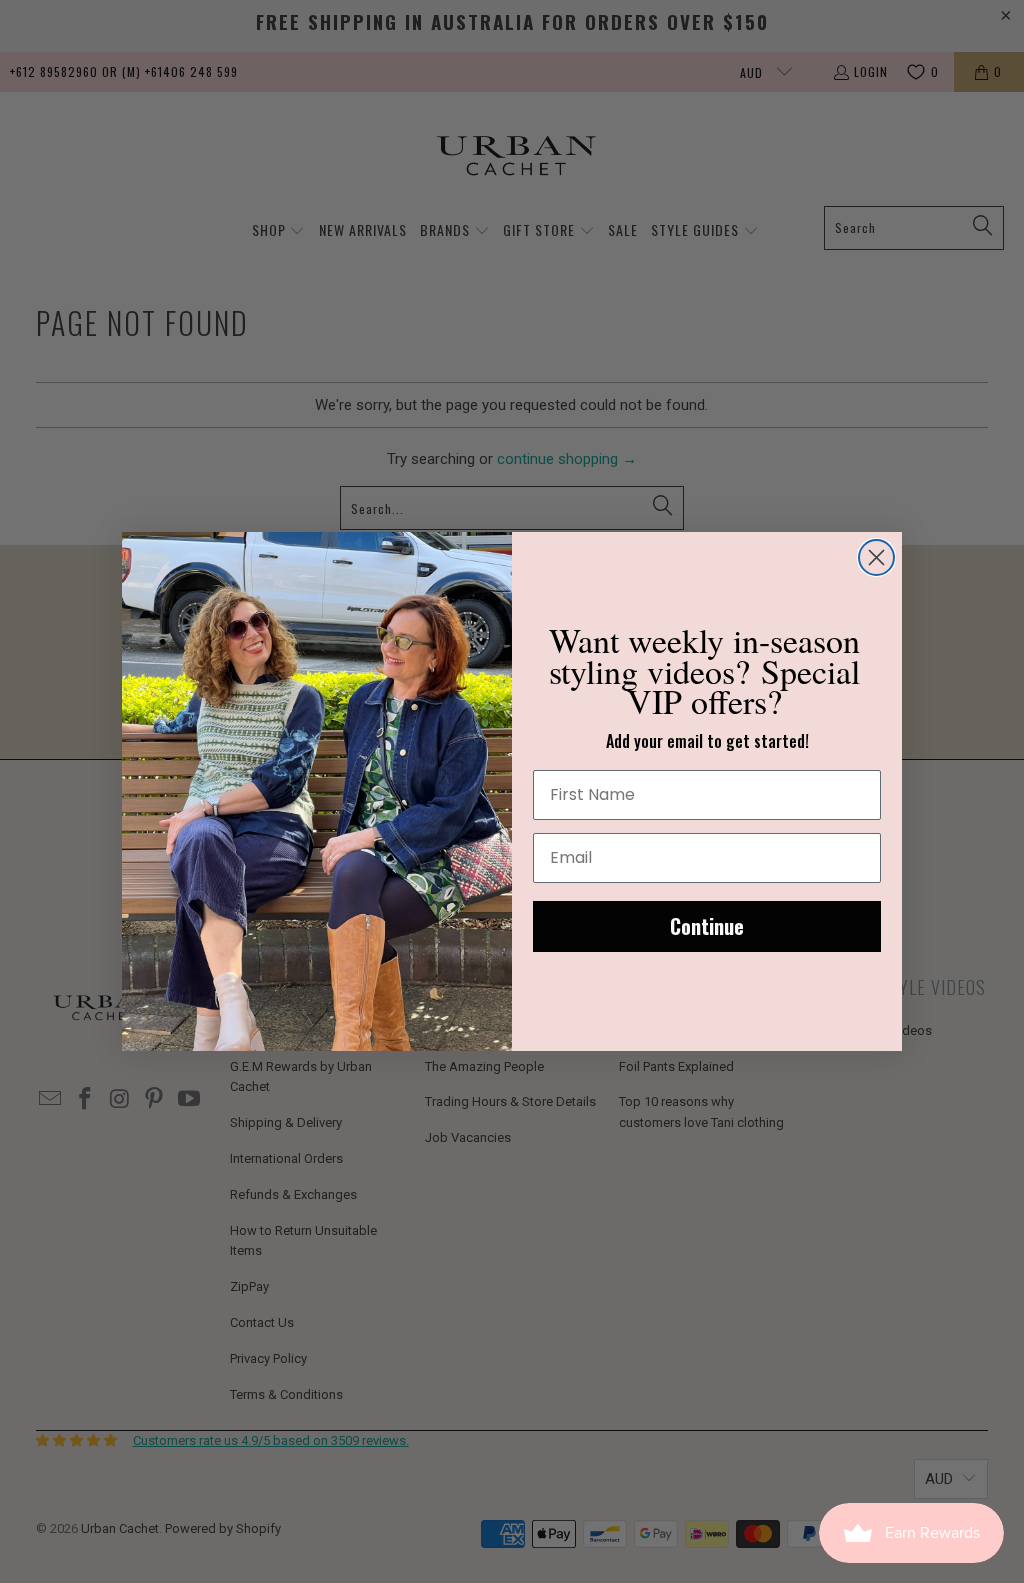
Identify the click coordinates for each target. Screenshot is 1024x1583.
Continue (707, 926)
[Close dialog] (876, 557)
